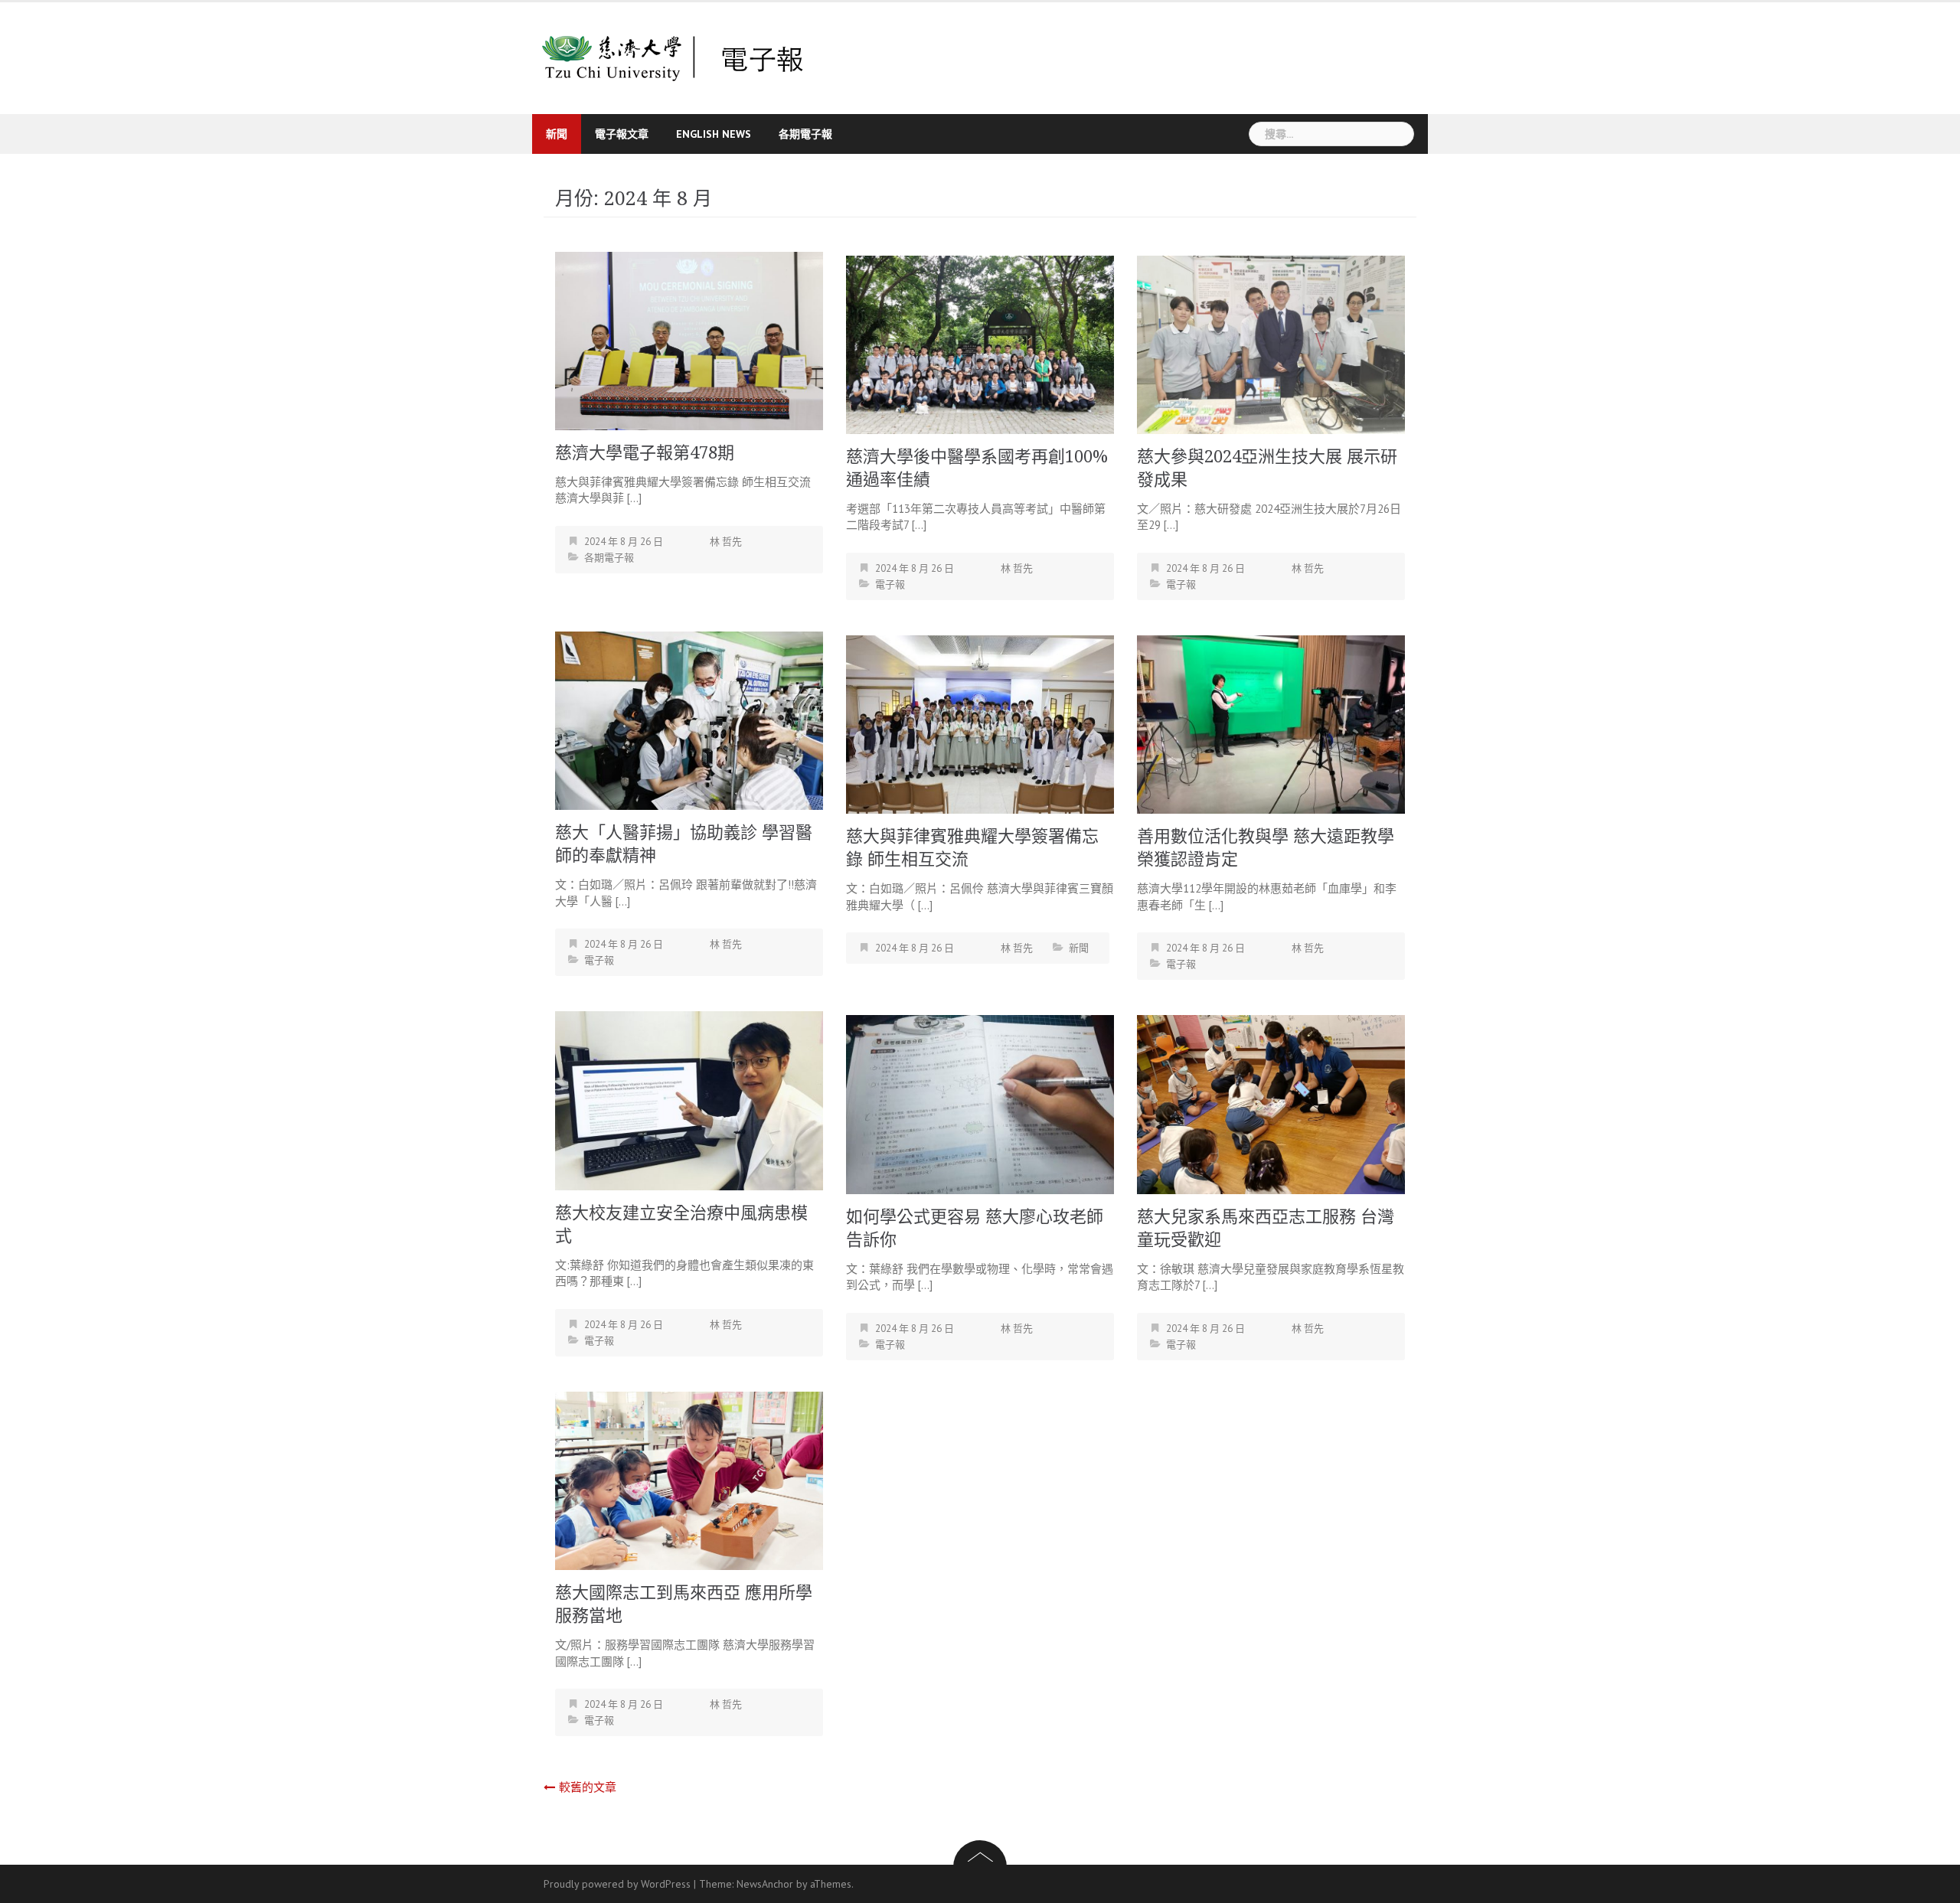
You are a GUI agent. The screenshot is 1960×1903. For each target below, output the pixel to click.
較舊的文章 (588, 1787)
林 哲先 (726, 542)
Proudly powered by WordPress (617, 1884)
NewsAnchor (765, 1884)
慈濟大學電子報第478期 (645, 453)
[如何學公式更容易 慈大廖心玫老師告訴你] (980, 1103)
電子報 (890, 584)
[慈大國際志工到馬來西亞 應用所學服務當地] (689, 1479)
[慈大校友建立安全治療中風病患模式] (689, 1100)
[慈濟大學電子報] (673, 57)
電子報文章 (622, 134)
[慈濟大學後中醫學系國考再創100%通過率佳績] (980, 343)
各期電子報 (805, 134)
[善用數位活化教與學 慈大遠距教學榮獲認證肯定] (1271, 723)
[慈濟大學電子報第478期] (689, 339)
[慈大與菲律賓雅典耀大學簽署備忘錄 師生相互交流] (980, 723)
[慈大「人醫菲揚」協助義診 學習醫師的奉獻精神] (689, 719)
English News (714, 134)
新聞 (557, 134)
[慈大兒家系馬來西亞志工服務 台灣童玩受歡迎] (1271, 1103)
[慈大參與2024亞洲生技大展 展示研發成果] (1271, 343)
